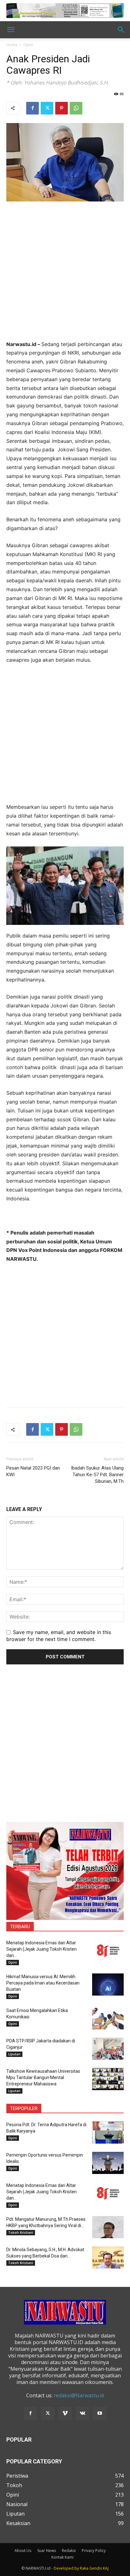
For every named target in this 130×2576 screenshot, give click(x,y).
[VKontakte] (82, 2413)
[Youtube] (100, 2413)
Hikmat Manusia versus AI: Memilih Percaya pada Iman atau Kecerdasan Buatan (43, 1983)
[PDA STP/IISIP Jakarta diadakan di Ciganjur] (108, 2049)
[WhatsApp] (76, 108)
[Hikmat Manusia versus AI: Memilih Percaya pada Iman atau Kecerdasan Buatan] (108, 1985)
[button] (11, 30)
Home (12, 45)
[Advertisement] (65, 275)
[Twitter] (47, 108)
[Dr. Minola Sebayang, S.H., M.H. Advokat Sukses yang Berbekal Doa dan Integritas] (108, 2257)
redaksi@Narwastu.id (79, 2395)
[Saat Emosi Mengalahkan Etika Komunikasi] (108, 2018)
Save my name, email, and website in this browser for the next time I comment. (59, 1636)
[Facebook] (32, 108)
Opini (28, 45)
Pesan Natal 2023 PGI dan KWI (33, 1471)
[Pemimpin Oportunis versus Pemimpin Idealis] (108, 2163)
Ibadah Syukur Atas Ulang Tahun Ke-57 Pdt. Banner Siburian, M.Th (97, 1475)
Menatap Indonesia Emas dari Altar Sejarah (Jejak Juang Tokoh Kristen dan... (41, 1949)
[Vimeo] (65, 2413)
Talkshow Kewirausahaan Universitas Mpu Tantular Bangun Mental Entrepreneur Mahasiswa (43, 2078)
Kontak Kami (62, 2557)
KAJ (106, 2568)
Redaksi (69, 2551)
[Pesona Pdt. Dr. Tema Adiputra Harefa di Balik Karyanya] (108, 2133)
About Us (23, 2551)
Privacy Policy (94, 2551)
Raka (84, 2568)
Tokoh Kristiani (21, 2232)
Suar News (47, 2551)
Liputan (14, 2054)
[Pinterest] (62, 108)
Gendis (96, 2568)
